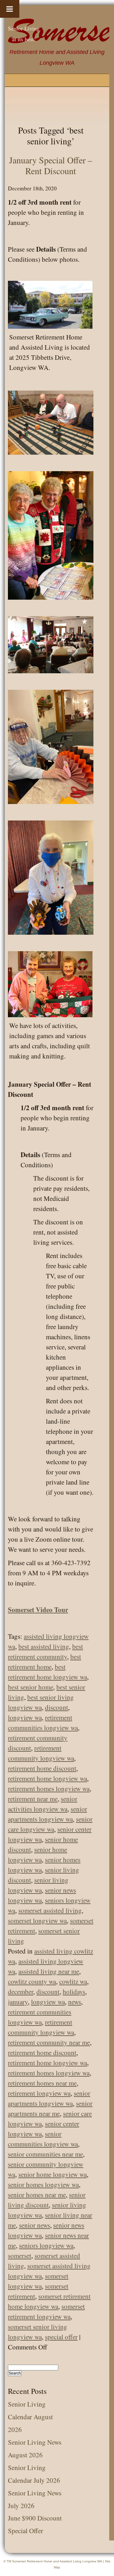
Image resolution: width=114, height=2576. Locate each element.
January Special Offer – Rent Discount (51, 165)
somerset (20, 2256)
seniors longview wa (46, 2245)
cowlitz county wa (32, 1981)
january (18, 2002)
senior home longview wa (53, 2174)
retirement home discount (42, 1768)
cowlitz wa (73, 1981)
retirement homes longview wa (49, 1789)
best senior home (31, 1687)
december (21, 1992)
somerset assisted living (50, 1910)
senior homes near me (37, 2195)
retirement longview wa (39, 2093)
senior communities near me (45, 2154)
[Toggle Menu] (10, 9)
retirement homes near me (42, 2083)
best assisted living (44, 1646)
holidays (74, 1992)
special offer (61, 2337)
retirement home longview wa (47, 1778)
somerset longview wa (37, 1920)
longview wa (25, 1717)
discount (57, 1707)
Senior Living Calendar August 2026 (30, 2417)
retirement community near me (49, 2042)
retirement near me (33, 1799)
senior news (35, 2225)
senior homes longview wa (43, 2184)
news (75, 2002)
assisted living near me (49, 1971)
